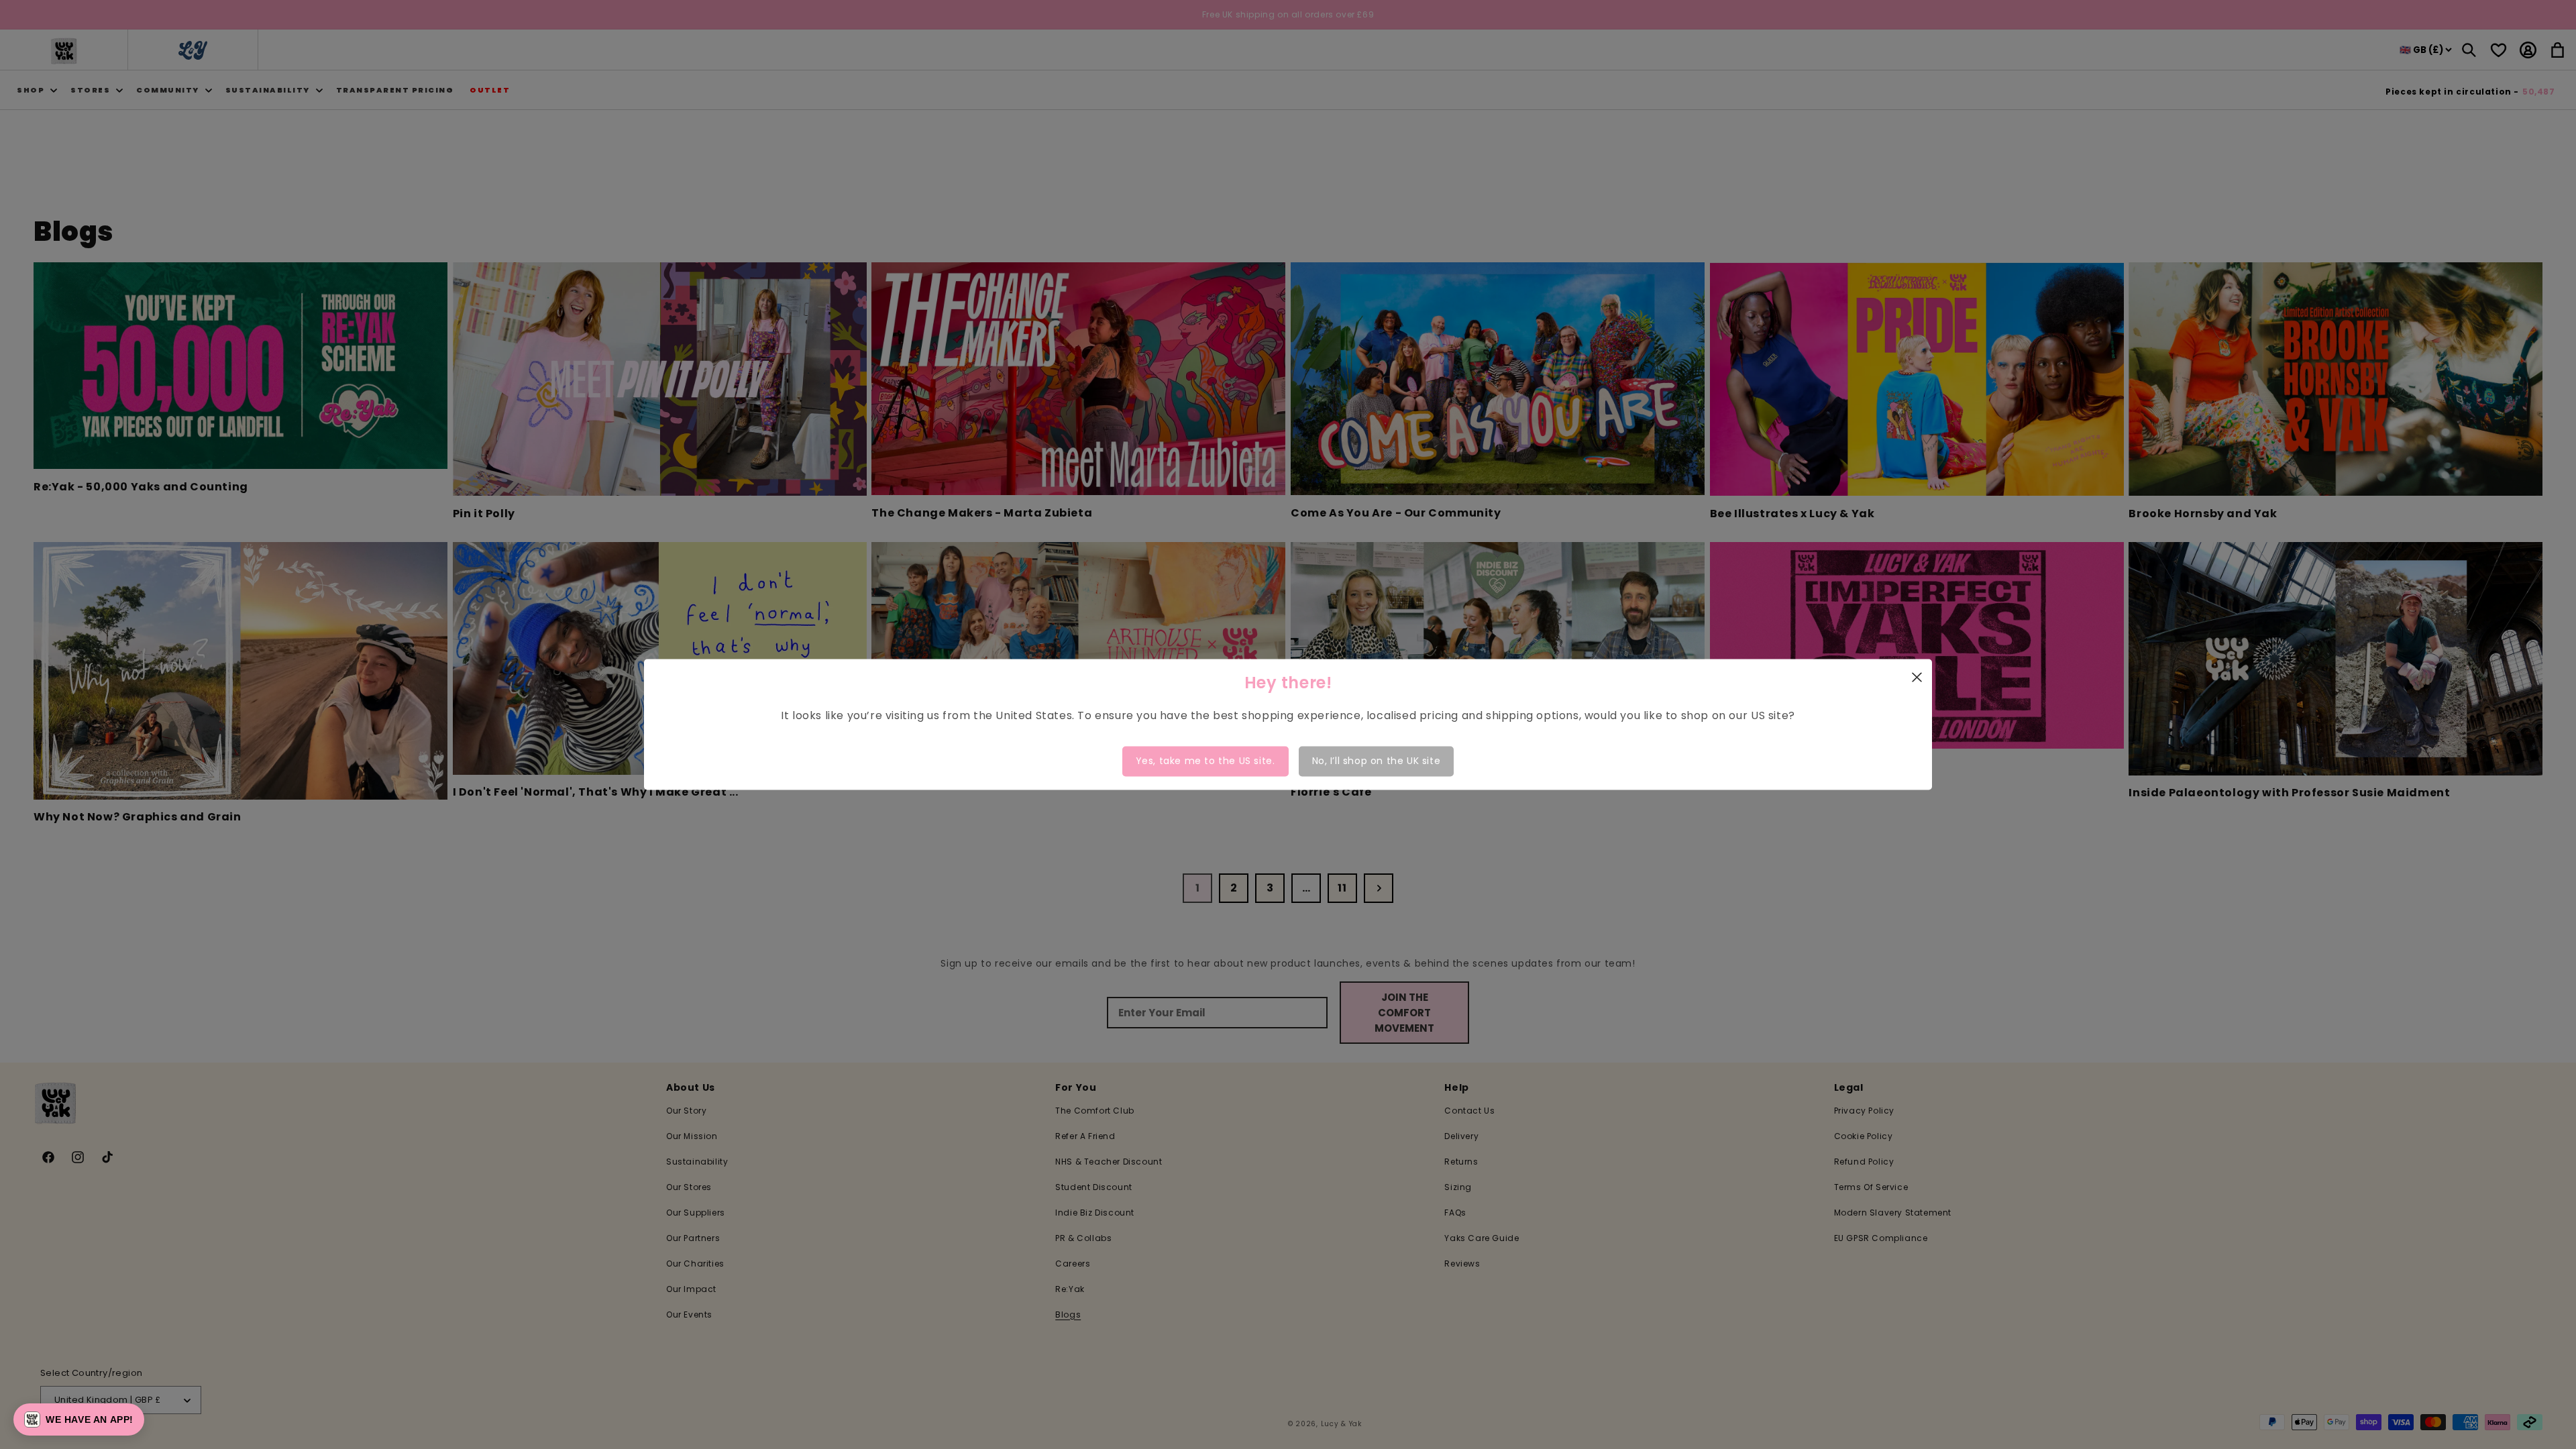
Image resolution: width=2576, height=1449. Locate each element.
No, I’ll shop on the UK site (1377, 761)
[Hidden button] (2454, 1240)
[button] (79, 1419)
